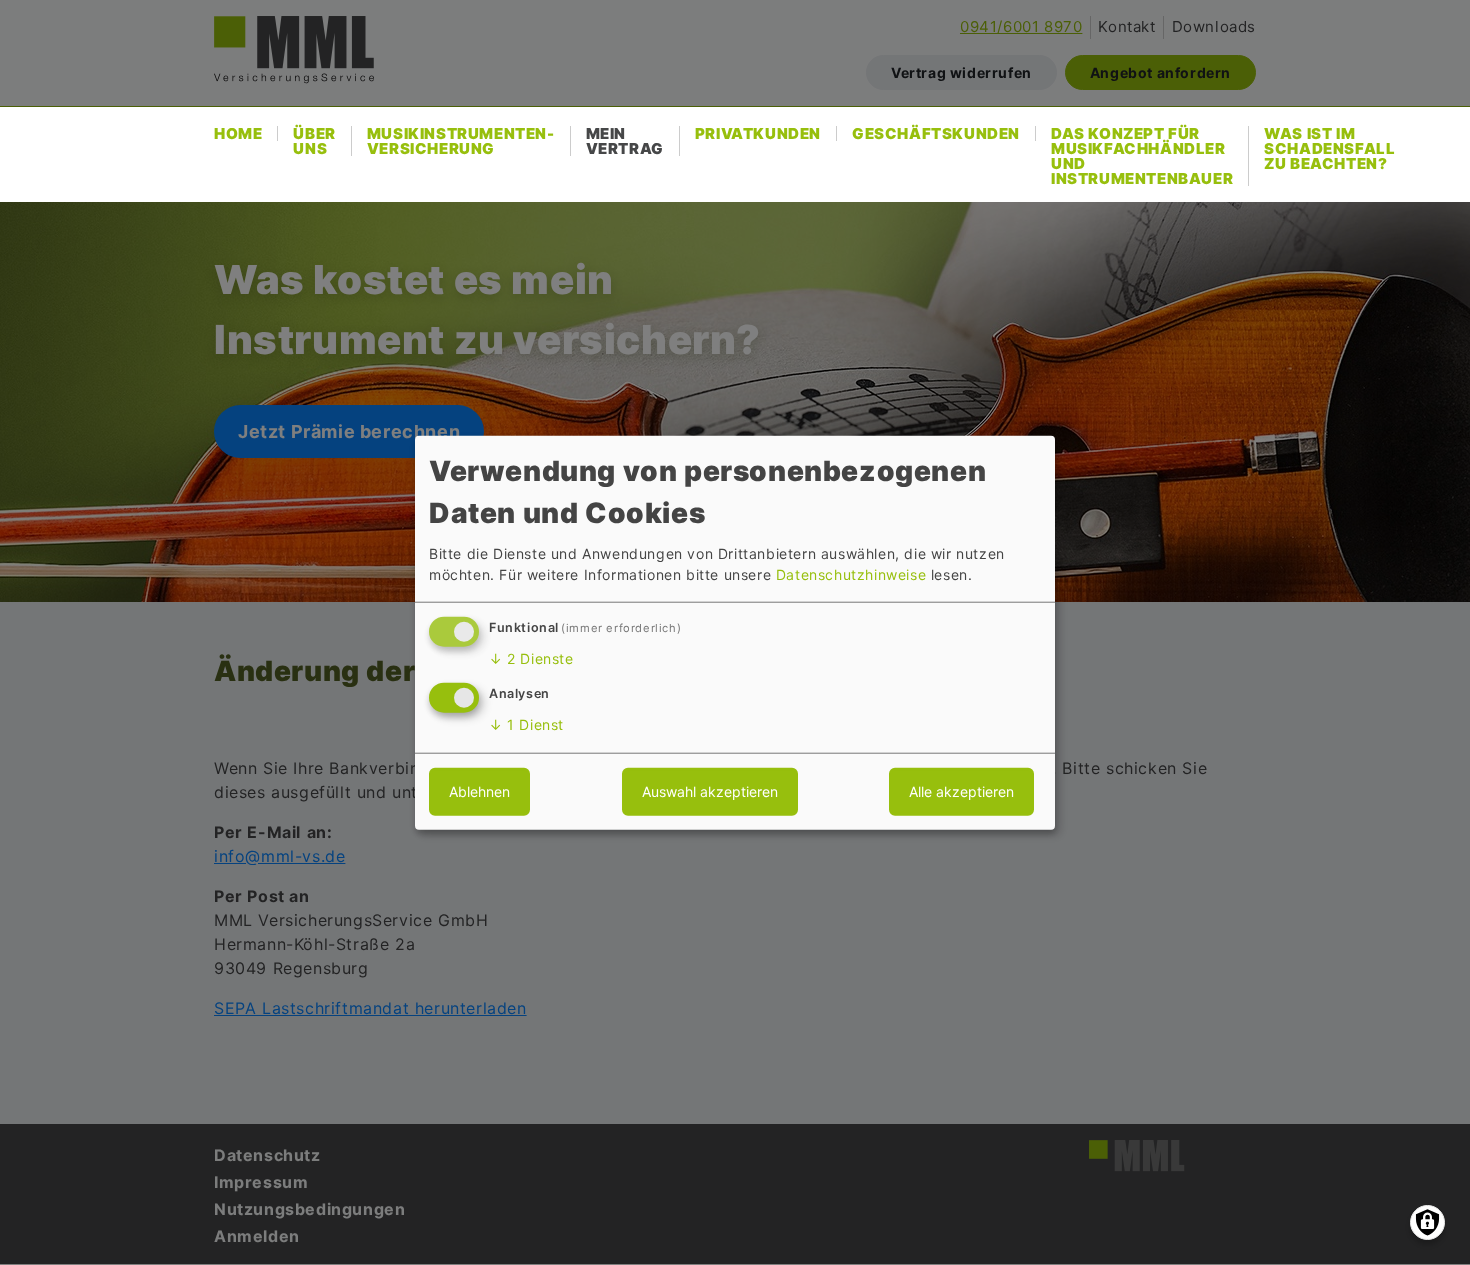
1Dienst (526, 724)
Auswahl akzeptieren (710, 791)
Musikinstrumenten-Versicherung (461, 141)
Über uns (314, 141)
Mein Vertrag (625, 141)
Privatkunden (758, 133)
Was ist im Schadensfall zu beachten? (1329, 148)
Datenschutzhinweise (851, 574)
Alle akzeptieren (961, 791)
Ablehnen (479, 791)
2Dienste (531, 658)
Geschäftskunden (936, 133)
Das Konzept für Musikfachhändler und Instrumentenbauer (1142, 156)
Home (238, 133)
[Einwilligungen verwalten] (1427, 1222)
